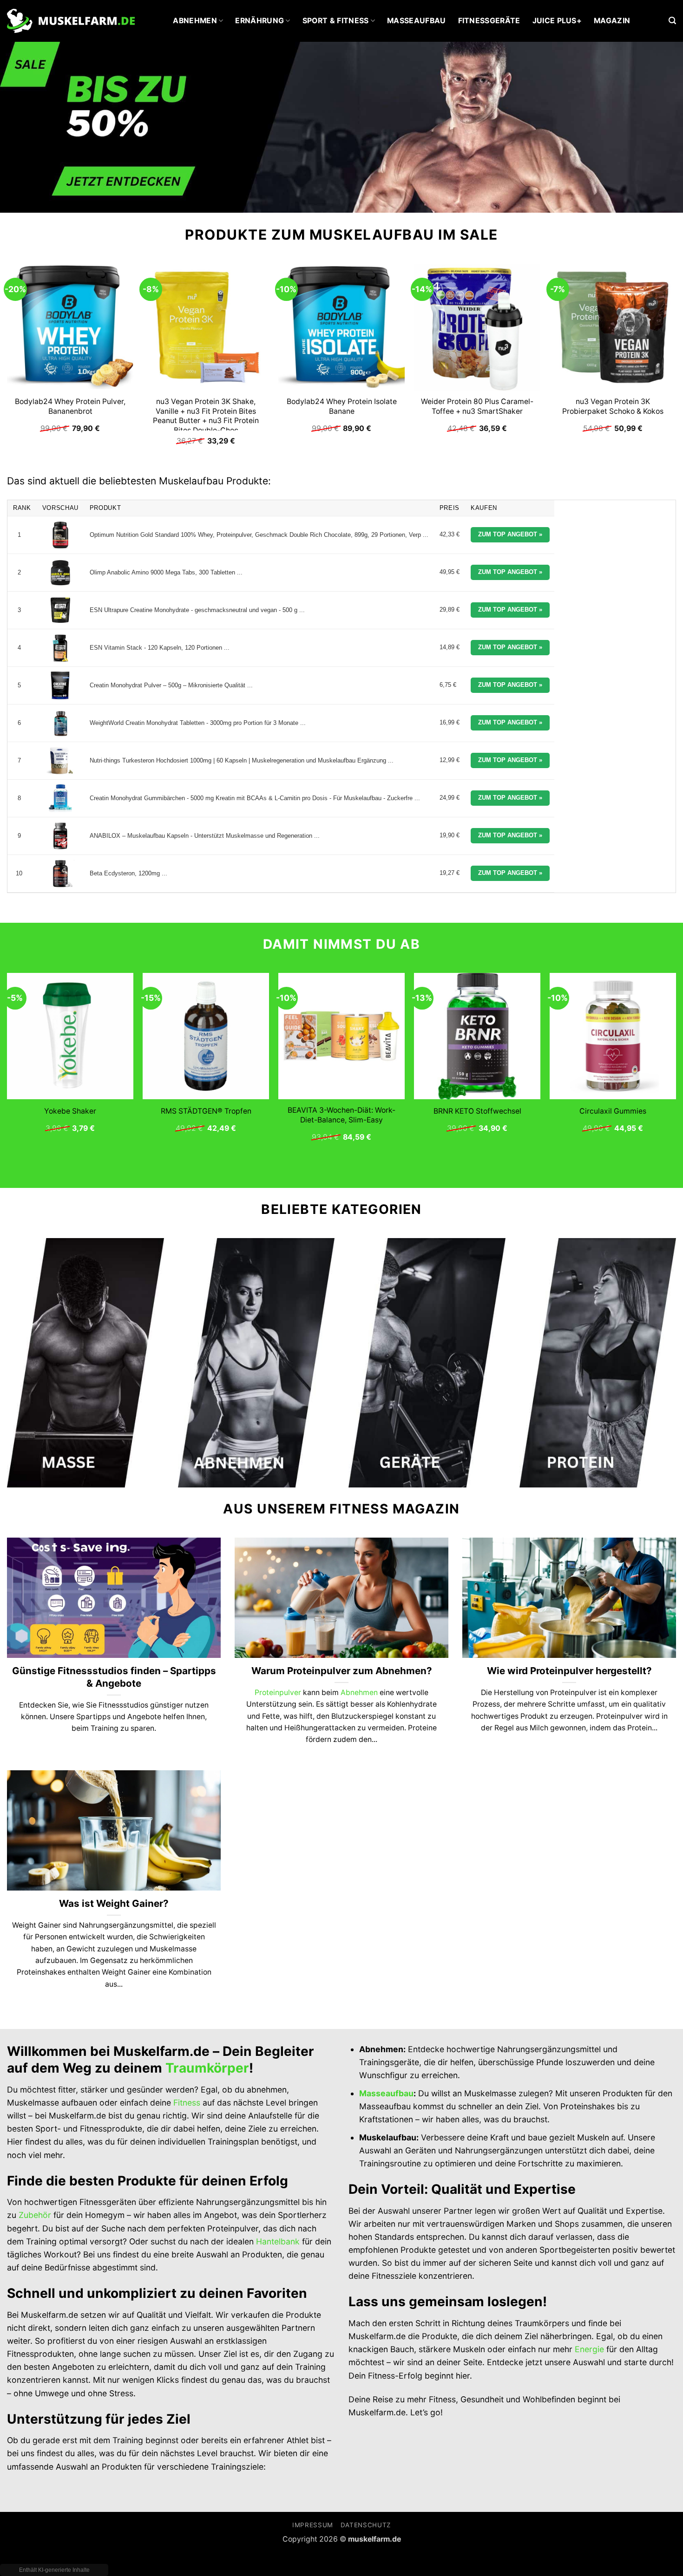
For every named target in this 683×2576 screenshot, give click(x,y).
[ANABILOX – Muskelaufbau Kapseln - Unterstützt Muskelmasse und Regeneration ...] (60, 836)
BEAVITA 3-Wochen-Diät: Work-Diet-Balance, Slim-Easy (341, 1115)
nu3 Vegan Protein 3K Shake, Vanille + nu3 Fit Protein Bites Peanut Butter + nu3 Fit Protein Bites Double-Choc (206, 416)
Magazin (612, 21)
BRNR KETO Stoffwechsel (477, 1111)
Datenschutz (366, 2525)
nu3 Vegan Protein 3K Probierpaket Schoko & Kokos (613, 406)
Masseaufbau (417, 21)
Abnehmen (195, 21)
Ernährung (259, 21)
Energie (589, 2349)
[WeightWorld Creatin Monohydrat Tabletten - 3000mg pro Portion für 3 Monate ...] (60, 723)
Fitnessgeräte (489, 21)
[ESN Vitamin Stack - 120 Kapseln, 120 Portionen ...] (60, 648)
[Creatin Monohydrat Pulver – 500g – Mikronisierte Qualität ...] (60, 685)
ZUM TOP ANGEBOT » (510, 534)
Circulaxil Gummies (613, 1111)
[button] (672, 21)
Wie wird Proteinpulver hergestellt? (569, 1671)
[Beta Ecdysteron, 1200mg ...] (60, 874)
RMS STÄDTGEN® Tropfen (206, 1111)
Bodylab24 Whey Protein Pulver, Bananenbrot (70, 406)
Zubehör (35, 2215)
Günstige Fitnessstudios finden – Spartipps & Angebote (114, 1677)
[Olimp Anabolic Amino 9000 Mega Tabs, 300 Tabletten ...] (60, 573)
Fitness (187, 2103)
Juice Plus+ (557, 21)
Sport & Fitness (336, 21)
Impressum (313, 2525)
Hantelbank (278, 2241)
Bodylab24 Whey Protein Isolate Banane (342, 406)
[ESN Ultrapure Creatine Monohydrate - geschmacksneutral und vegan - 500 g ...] (60, 610)
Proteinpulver (278, 1692)
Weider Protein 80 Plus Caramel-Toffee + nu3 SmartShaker (477, 406)
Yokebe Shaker (70, 1111)
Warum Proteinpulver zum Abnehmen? (342, 1671)
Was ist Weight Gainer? (114, 1903)
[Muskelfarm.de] (71, 21)
